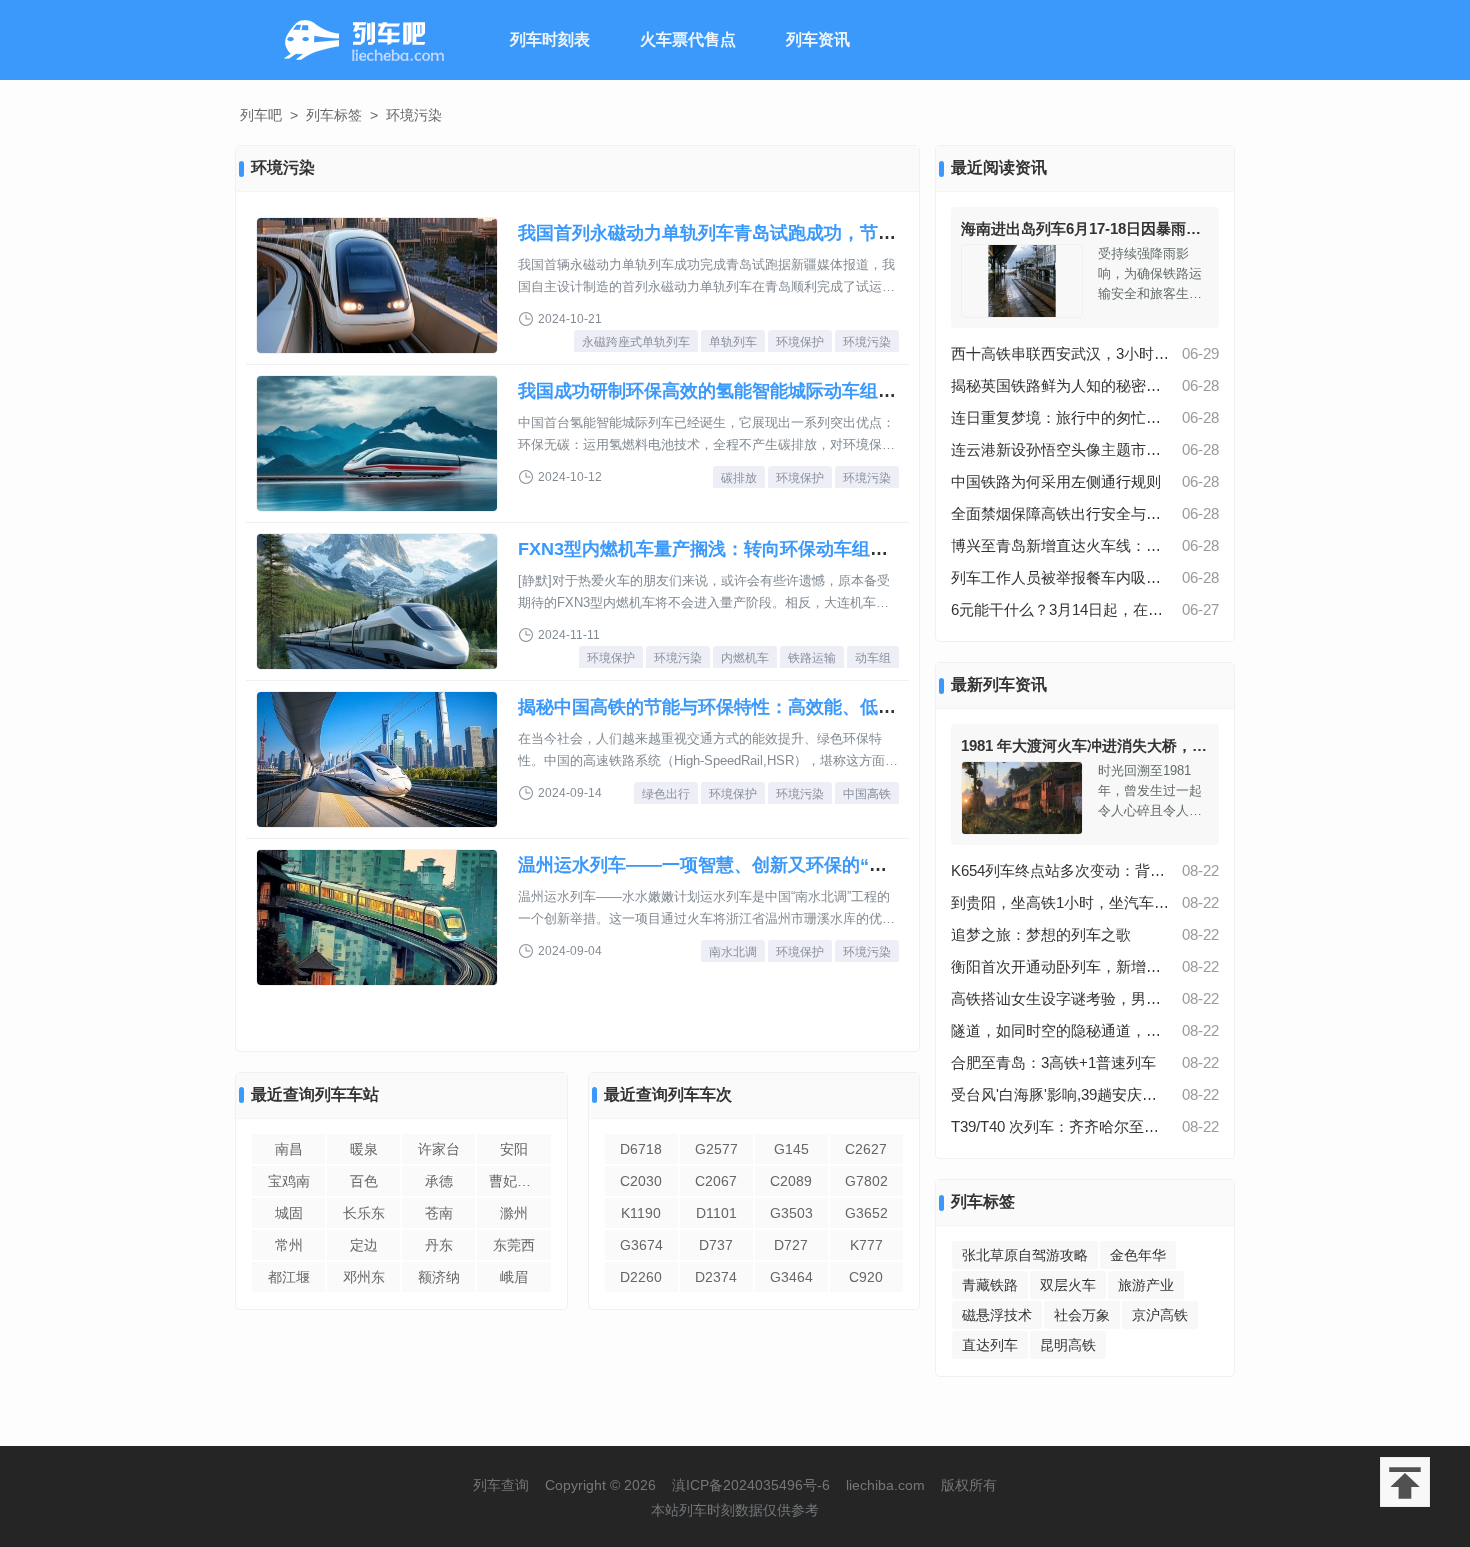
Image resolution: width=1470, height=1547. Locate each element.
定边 (364, 1245)
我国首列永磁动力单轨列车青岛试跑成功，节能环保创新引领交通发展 (797, 233)
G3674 (641, 1245)
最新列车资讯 (999, 684)
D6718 (641, 1149)
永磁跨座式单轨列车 (636, 342)
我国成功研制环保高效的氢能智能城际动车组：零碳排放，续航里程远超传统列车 (842, 391)
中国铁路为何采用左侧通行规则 (1056, 481)
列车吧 (261, 115)
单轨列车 (733, 342)
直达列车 (990, 1345)
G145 (791, 1149)
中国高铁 (867, 794)
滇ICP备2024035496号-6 (751, 1485)
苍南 (439, 1213)
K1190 (641, 1213)
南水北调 (733, 952)
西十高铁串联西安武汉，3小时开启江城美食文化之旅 (1061, 353)
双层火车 (1068, 1285)
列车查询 (501, 1485)
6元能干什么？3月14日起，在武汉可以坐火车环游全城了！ (1061, 609)
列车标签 (334, 115)
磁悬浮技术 (997, 1315)
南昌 (289, 1149)
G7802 (866, 1181)
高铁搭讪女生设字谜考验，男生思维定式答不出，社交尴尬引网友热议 (1061, 998)
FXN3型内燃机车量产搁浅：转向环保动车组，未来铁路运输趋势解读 (793, 549)
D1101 (716, 1213)
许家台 (439, 1149)
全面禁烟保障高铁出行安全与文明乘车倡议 (1061, 513)
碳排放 (739, 478)
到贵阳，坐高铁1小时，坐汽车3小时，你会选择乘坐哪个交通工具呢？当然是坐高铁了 (1061, 902)
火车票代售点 (688, 39)
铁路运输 (812, 658)
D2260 (641, 1277)
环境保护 (800, 342)
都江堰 (289, 1277)
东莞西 (514, 1245)
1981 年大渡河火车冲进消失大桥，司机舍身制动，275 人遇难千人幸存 (1195, 745)
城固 (289, 1213)
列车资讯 (818, 39)
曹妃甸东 (517, 1181)
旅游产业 (1146, 1285)
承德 (439, 1181)
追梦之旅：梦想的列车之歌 (1041, 934)
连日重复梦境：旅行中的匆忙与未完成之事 (1061, 417)
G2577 (716, 1149)
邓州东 (364, 1277)
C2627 (866, 1149)
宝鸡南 (289, 1181)
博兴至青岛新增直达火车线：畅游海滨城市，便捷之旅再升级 (1061, 545)
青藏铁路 (990, 1285)
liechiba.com (885, 1485)
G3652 (866, 1213)
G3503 (791, 1213)
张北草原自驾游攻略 (1025, 1255)
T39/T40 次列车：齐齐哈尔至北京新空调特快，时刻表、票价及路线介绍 (1061, 1126)
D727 (791, 1245)
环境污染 (867, 342)
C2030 (641, 1181)
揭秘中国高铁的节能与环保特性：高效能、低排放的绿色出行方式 (779, 707)
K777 (866, 1245)
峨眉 (514, 1277)
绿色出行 (666, 794)
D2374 (716, 1277)
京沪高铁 (1160, 1315)
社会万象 (1082, 1315)
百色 (364, 1181)
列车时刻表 (550, 39)
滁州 (514, 1213)
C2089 (791, 1181)
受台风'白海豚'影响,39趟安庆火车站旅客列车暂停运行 (1061, 1094)
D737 (716, 1245)
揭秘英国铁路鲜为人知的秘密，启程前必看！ (1061, 385)
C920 (866, 1277)
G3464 (791, 1277)
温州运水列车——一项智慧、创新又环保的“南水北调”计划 (752, 865)
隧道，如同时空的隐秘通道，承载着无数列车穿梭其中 (1061, 1030)
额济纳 (439, 1277)
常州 (289, 1245)
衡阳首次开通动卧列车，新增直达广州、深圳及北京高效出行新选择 (1061, 966)
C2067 (716, 1181)
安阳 (514, 1149)
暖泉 (364, 1149)
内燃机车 (745, 658)
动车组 (873, 658)
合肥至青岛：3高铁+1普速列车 (1053, 1062)
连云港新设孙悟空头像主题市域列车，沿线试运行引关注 (1061, 449)
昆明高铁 (1068, 1345)
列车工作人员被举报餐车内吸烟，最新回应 (1061, 577)
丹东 (439, 1245)
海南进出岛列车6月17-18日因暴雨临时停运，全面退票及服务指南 (1178, 228)
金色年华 (1138, 1255)
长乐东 (364, 1213)
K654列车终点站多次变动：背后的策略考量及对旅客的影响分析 (1061, 870)
